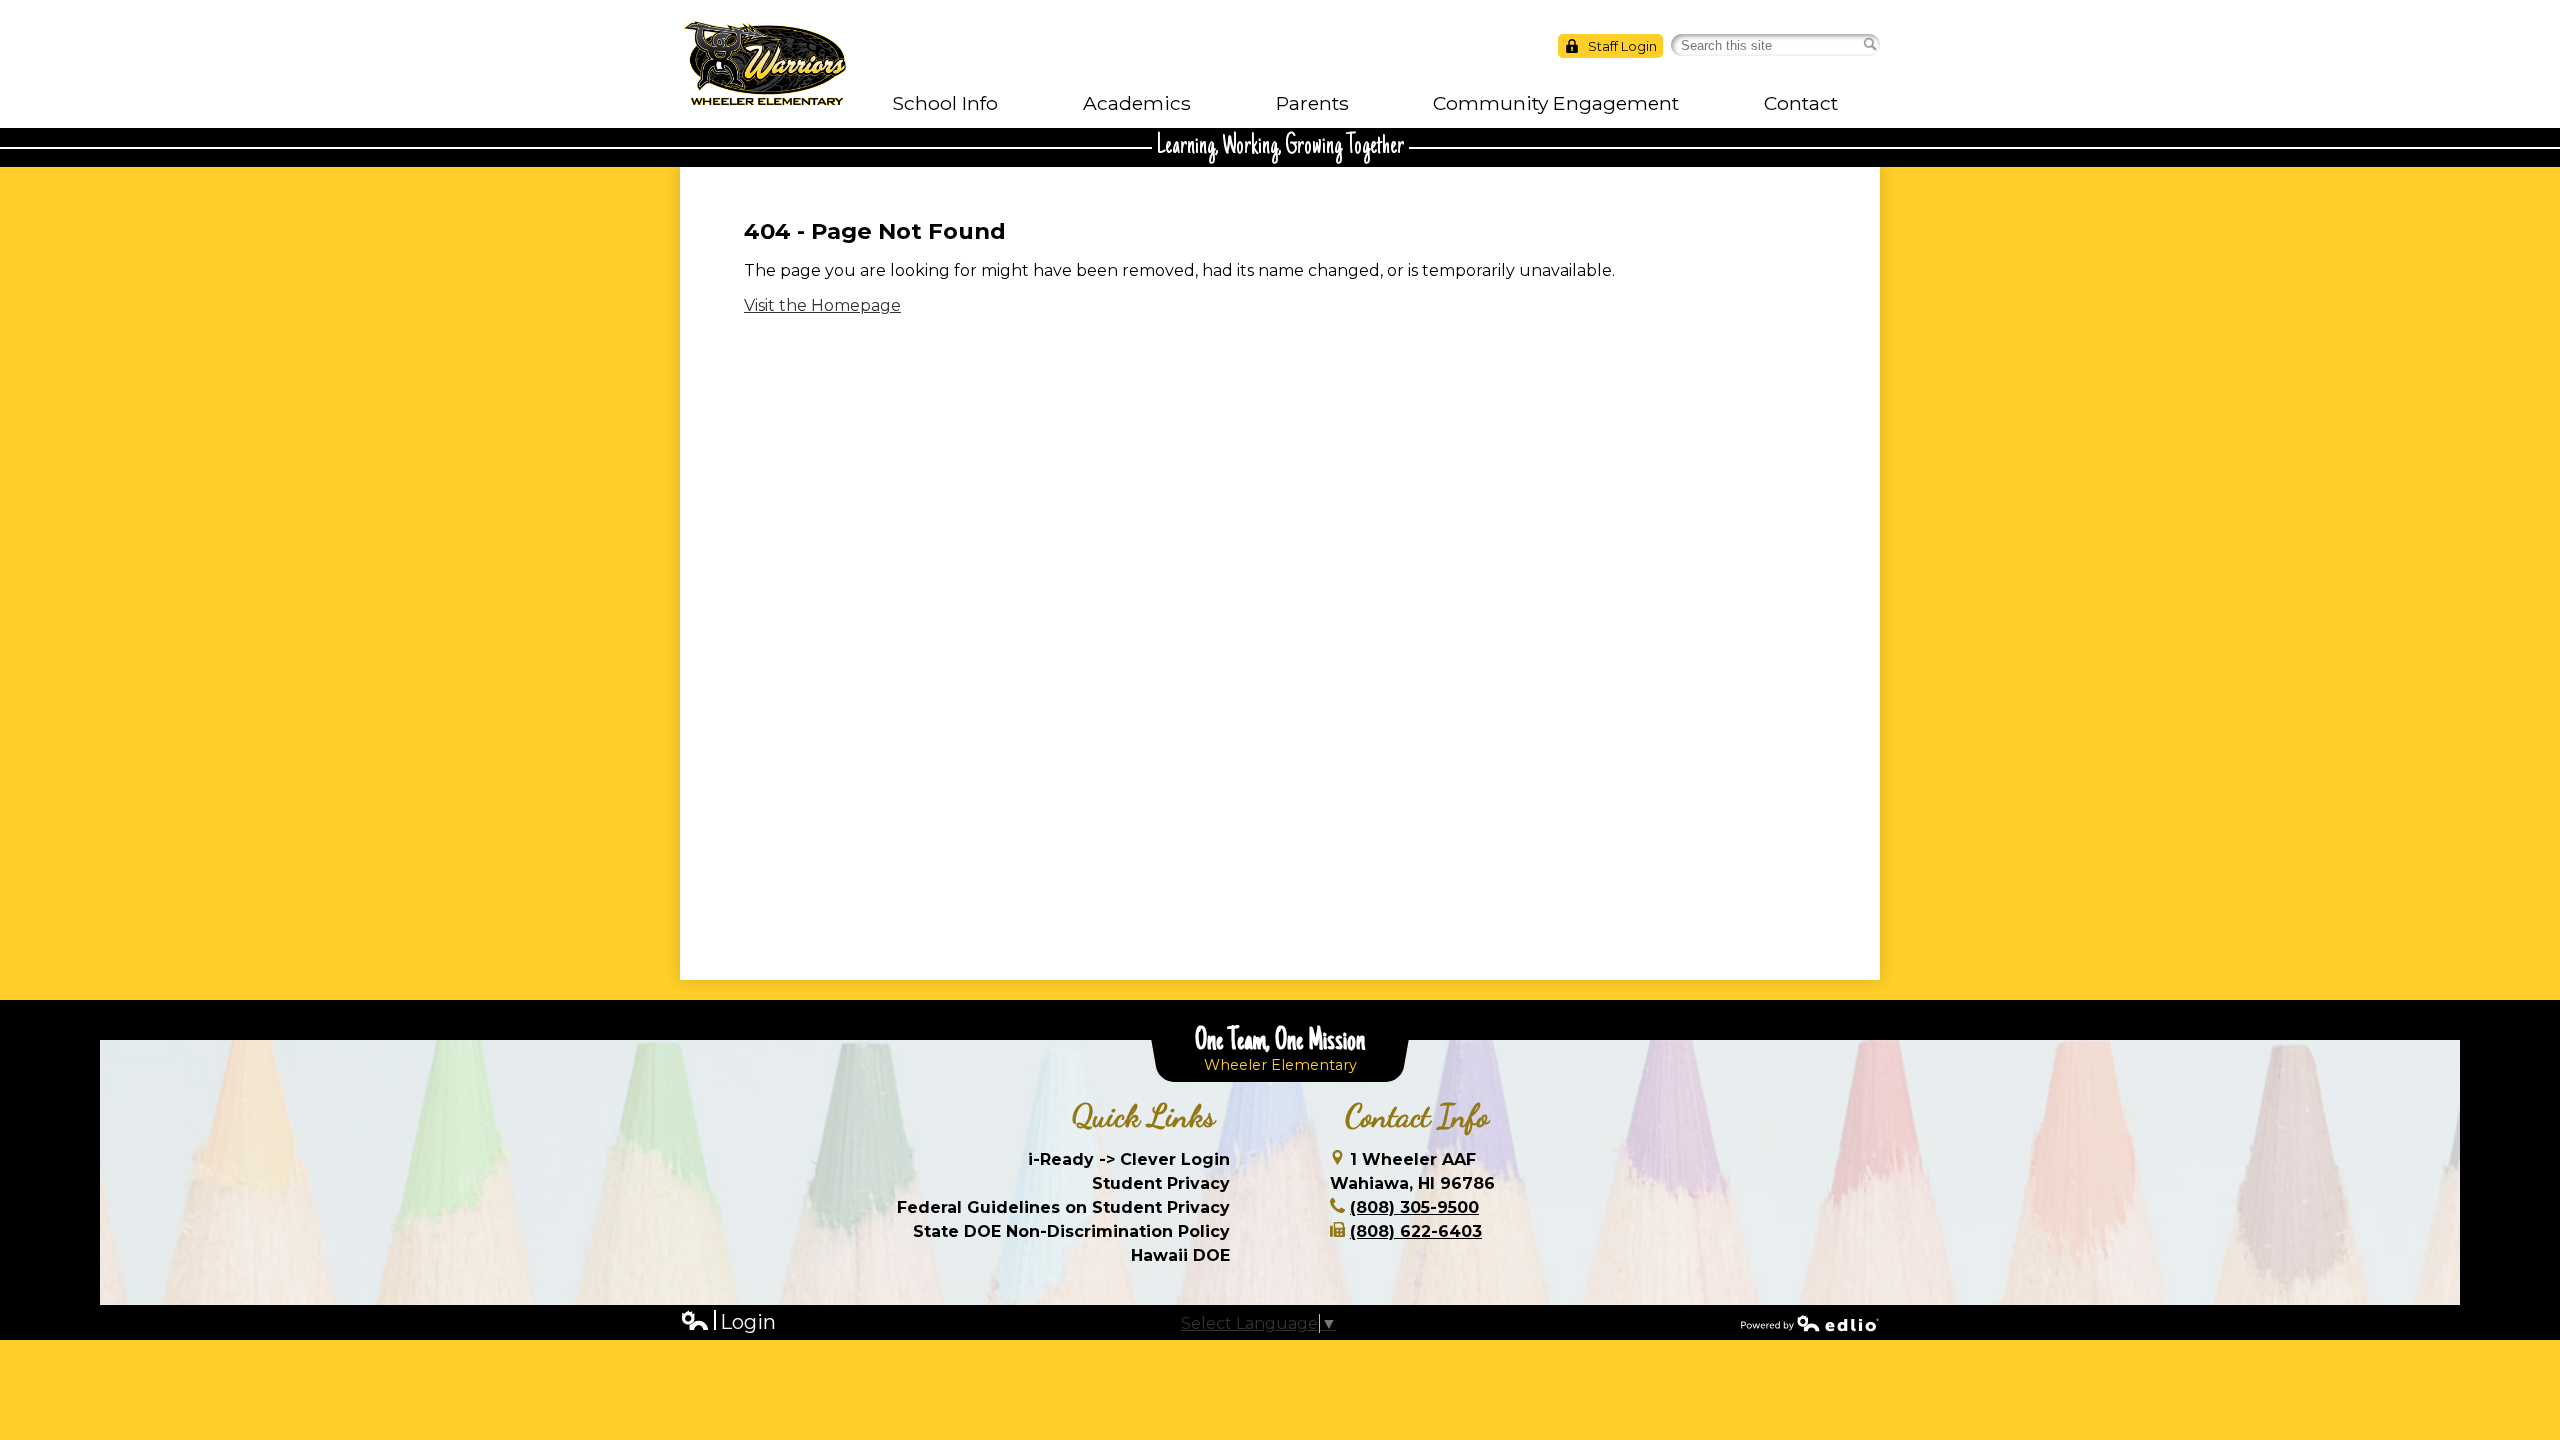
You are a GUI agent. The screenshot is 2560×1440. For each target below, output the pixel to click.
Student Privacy (1161, 1183)
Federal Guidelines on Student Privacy (1063, 1207)
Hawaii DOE (1180, 1255)
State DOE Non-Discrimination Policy (1071, 1231)
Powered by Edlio (1810, 1323)
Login (728, 1322)
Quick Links (1143, 1116)
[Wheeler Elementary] (765, 64)
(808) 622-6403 (1416, 1231)
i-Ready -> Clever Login (1129, 1159)
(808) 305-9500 (1414, 1207)
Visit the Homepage (822, 305)
